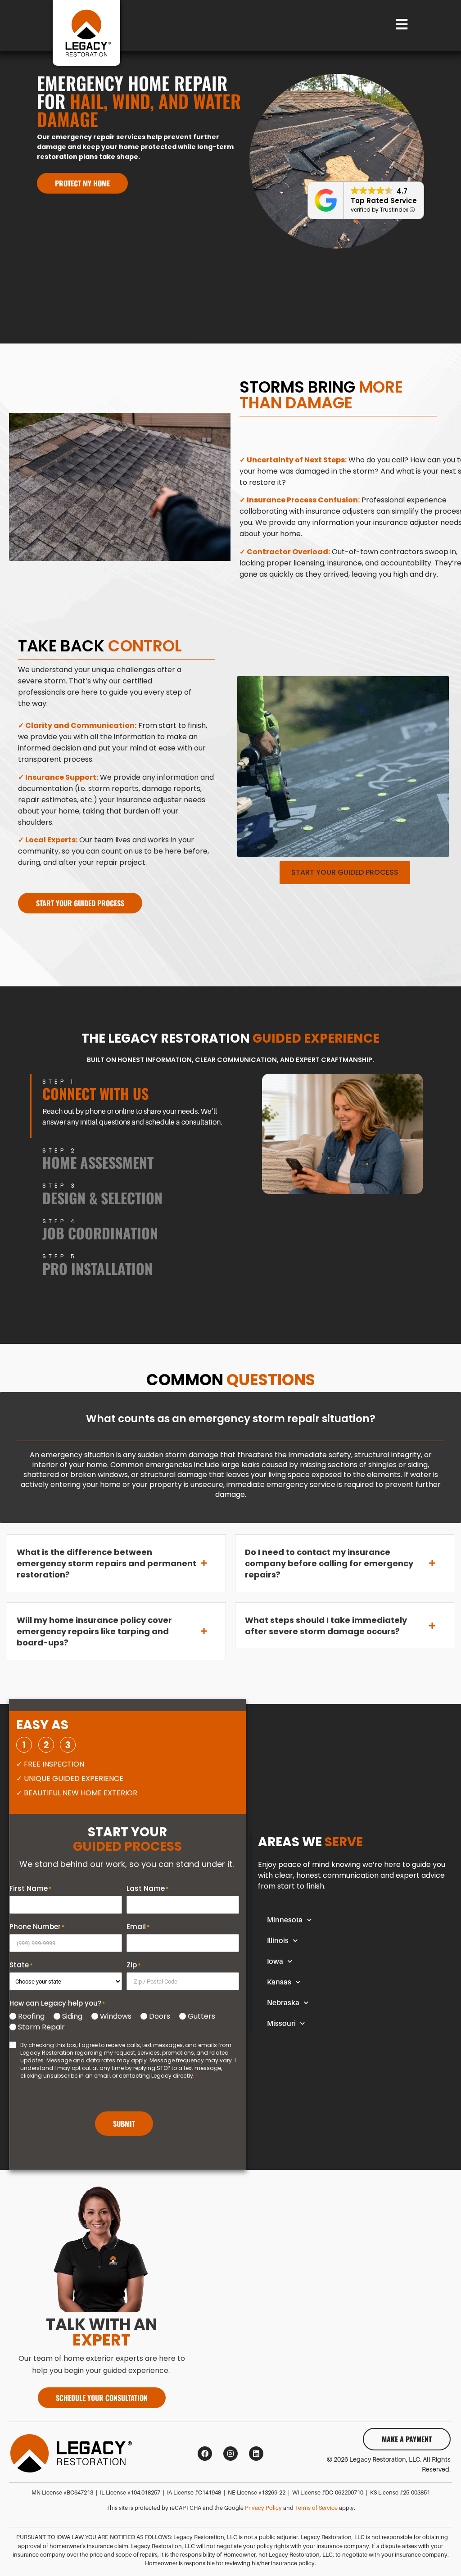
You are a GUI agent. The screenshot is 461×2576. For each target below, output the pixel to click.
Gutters (201, 2016)
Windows (116, 2016)
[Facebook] (205, 2454)
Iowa (275, 1961)
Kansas (279, 1982)
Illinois (278, 1941)
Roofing (31, 2016)
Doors (160, 2016)
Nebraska (283, 2003)
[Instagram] (230, 2454)
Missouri (281, 2024)
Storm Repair (41, 2027)
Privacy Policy (263, 2508)
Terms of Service (316, 2508)
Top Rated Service (384, 201)
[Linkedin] (256, 2454)
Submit (124, 2124)
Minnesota (285, 1920)
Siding (72, 2016)
